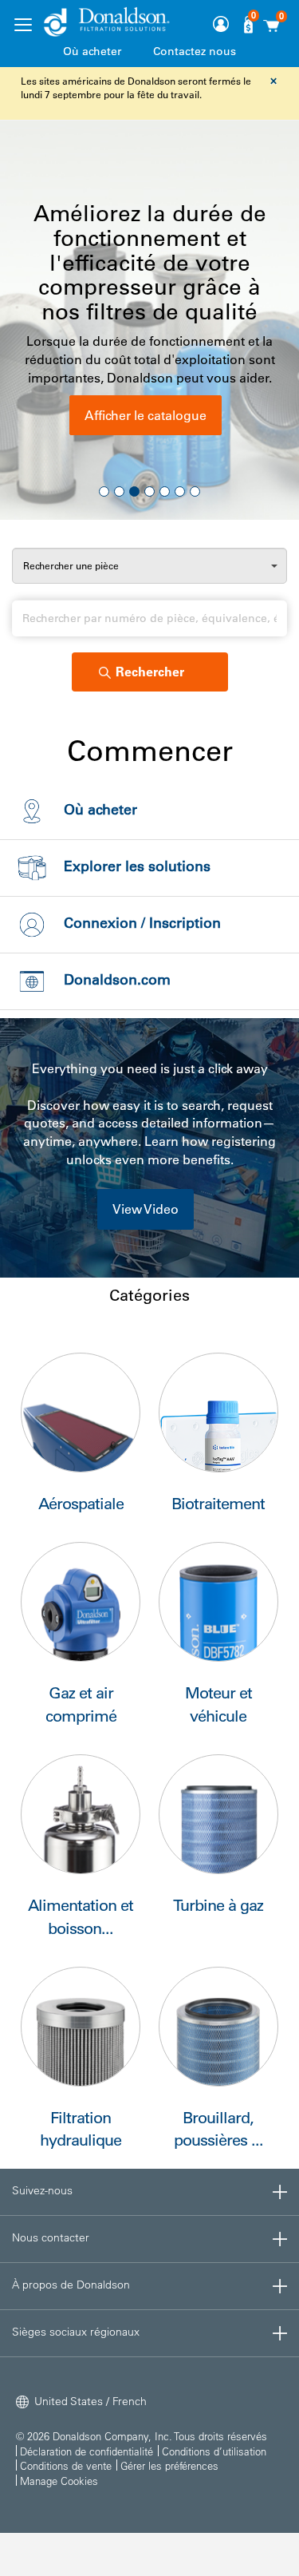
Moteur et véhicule (218, 1704)
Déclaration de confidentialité (87, 2451)
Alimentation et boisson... (81, 1917)
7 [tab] (195, 491)
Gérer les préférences (169, 2465)
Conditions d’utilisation (214, 2451)
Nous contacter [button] (51, 2237)
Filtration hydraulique (81, 2129)
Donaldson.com (117, 980)
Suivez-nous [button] (42, 2190)
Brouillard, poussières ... (218, 2129)
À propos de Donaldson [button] (71, 2285)
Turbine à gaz (218, 1905)
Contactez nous (195, 51)
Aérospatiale (81, 1504)
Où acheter (92, 51)
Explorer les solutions (137, 866)
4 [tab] (149, 491)
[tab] (149, 2192)
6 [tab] (180, 491)
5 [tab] (165, 491)
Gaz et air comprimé (81, 1704)
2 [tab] (119, 491)
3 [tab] (134, 491)
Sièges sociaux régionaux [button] (76, 2332)
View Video (146, 1209)
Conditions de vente (66, 2465)
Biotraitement (218, 1504)
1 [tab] (104, 491)
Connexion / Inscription (142, 923)
